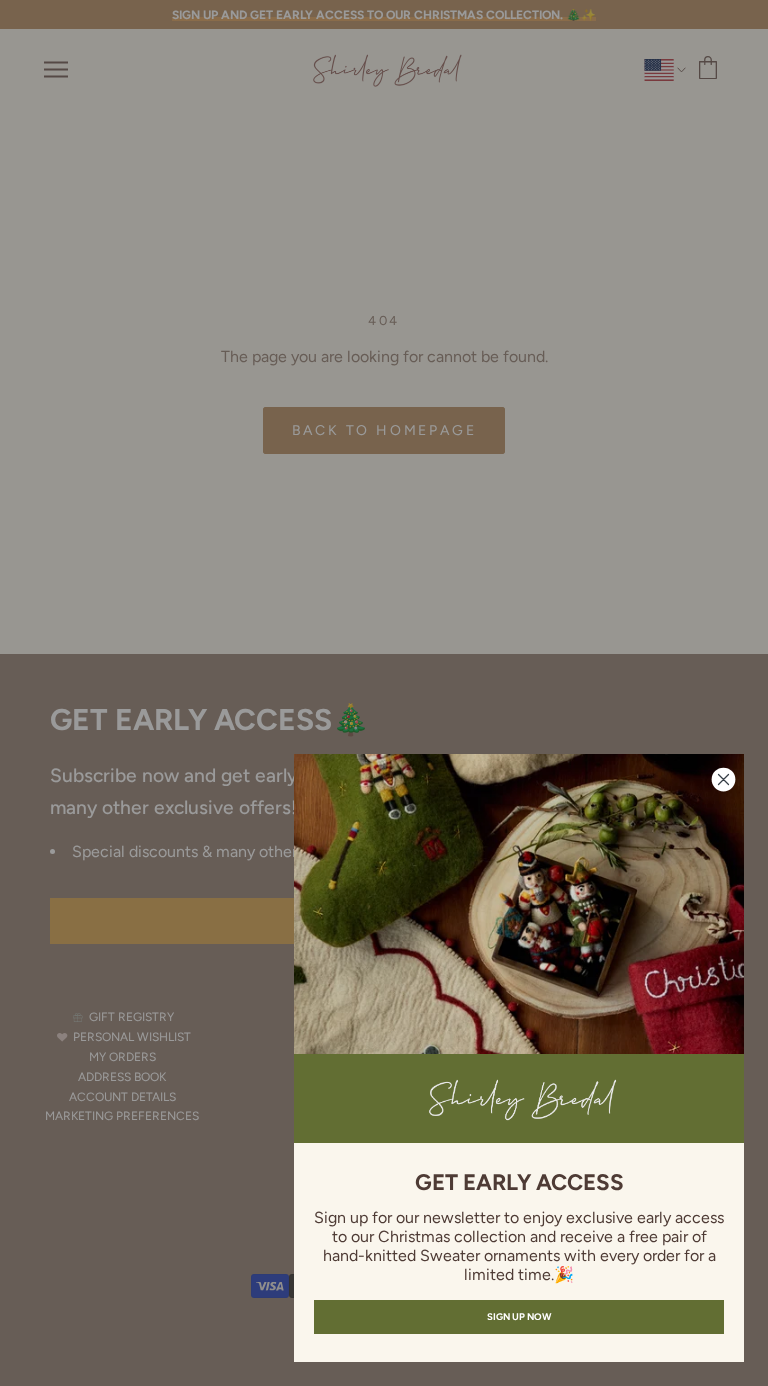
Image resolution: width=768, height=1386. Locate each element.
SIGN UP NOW (519, 1316)
